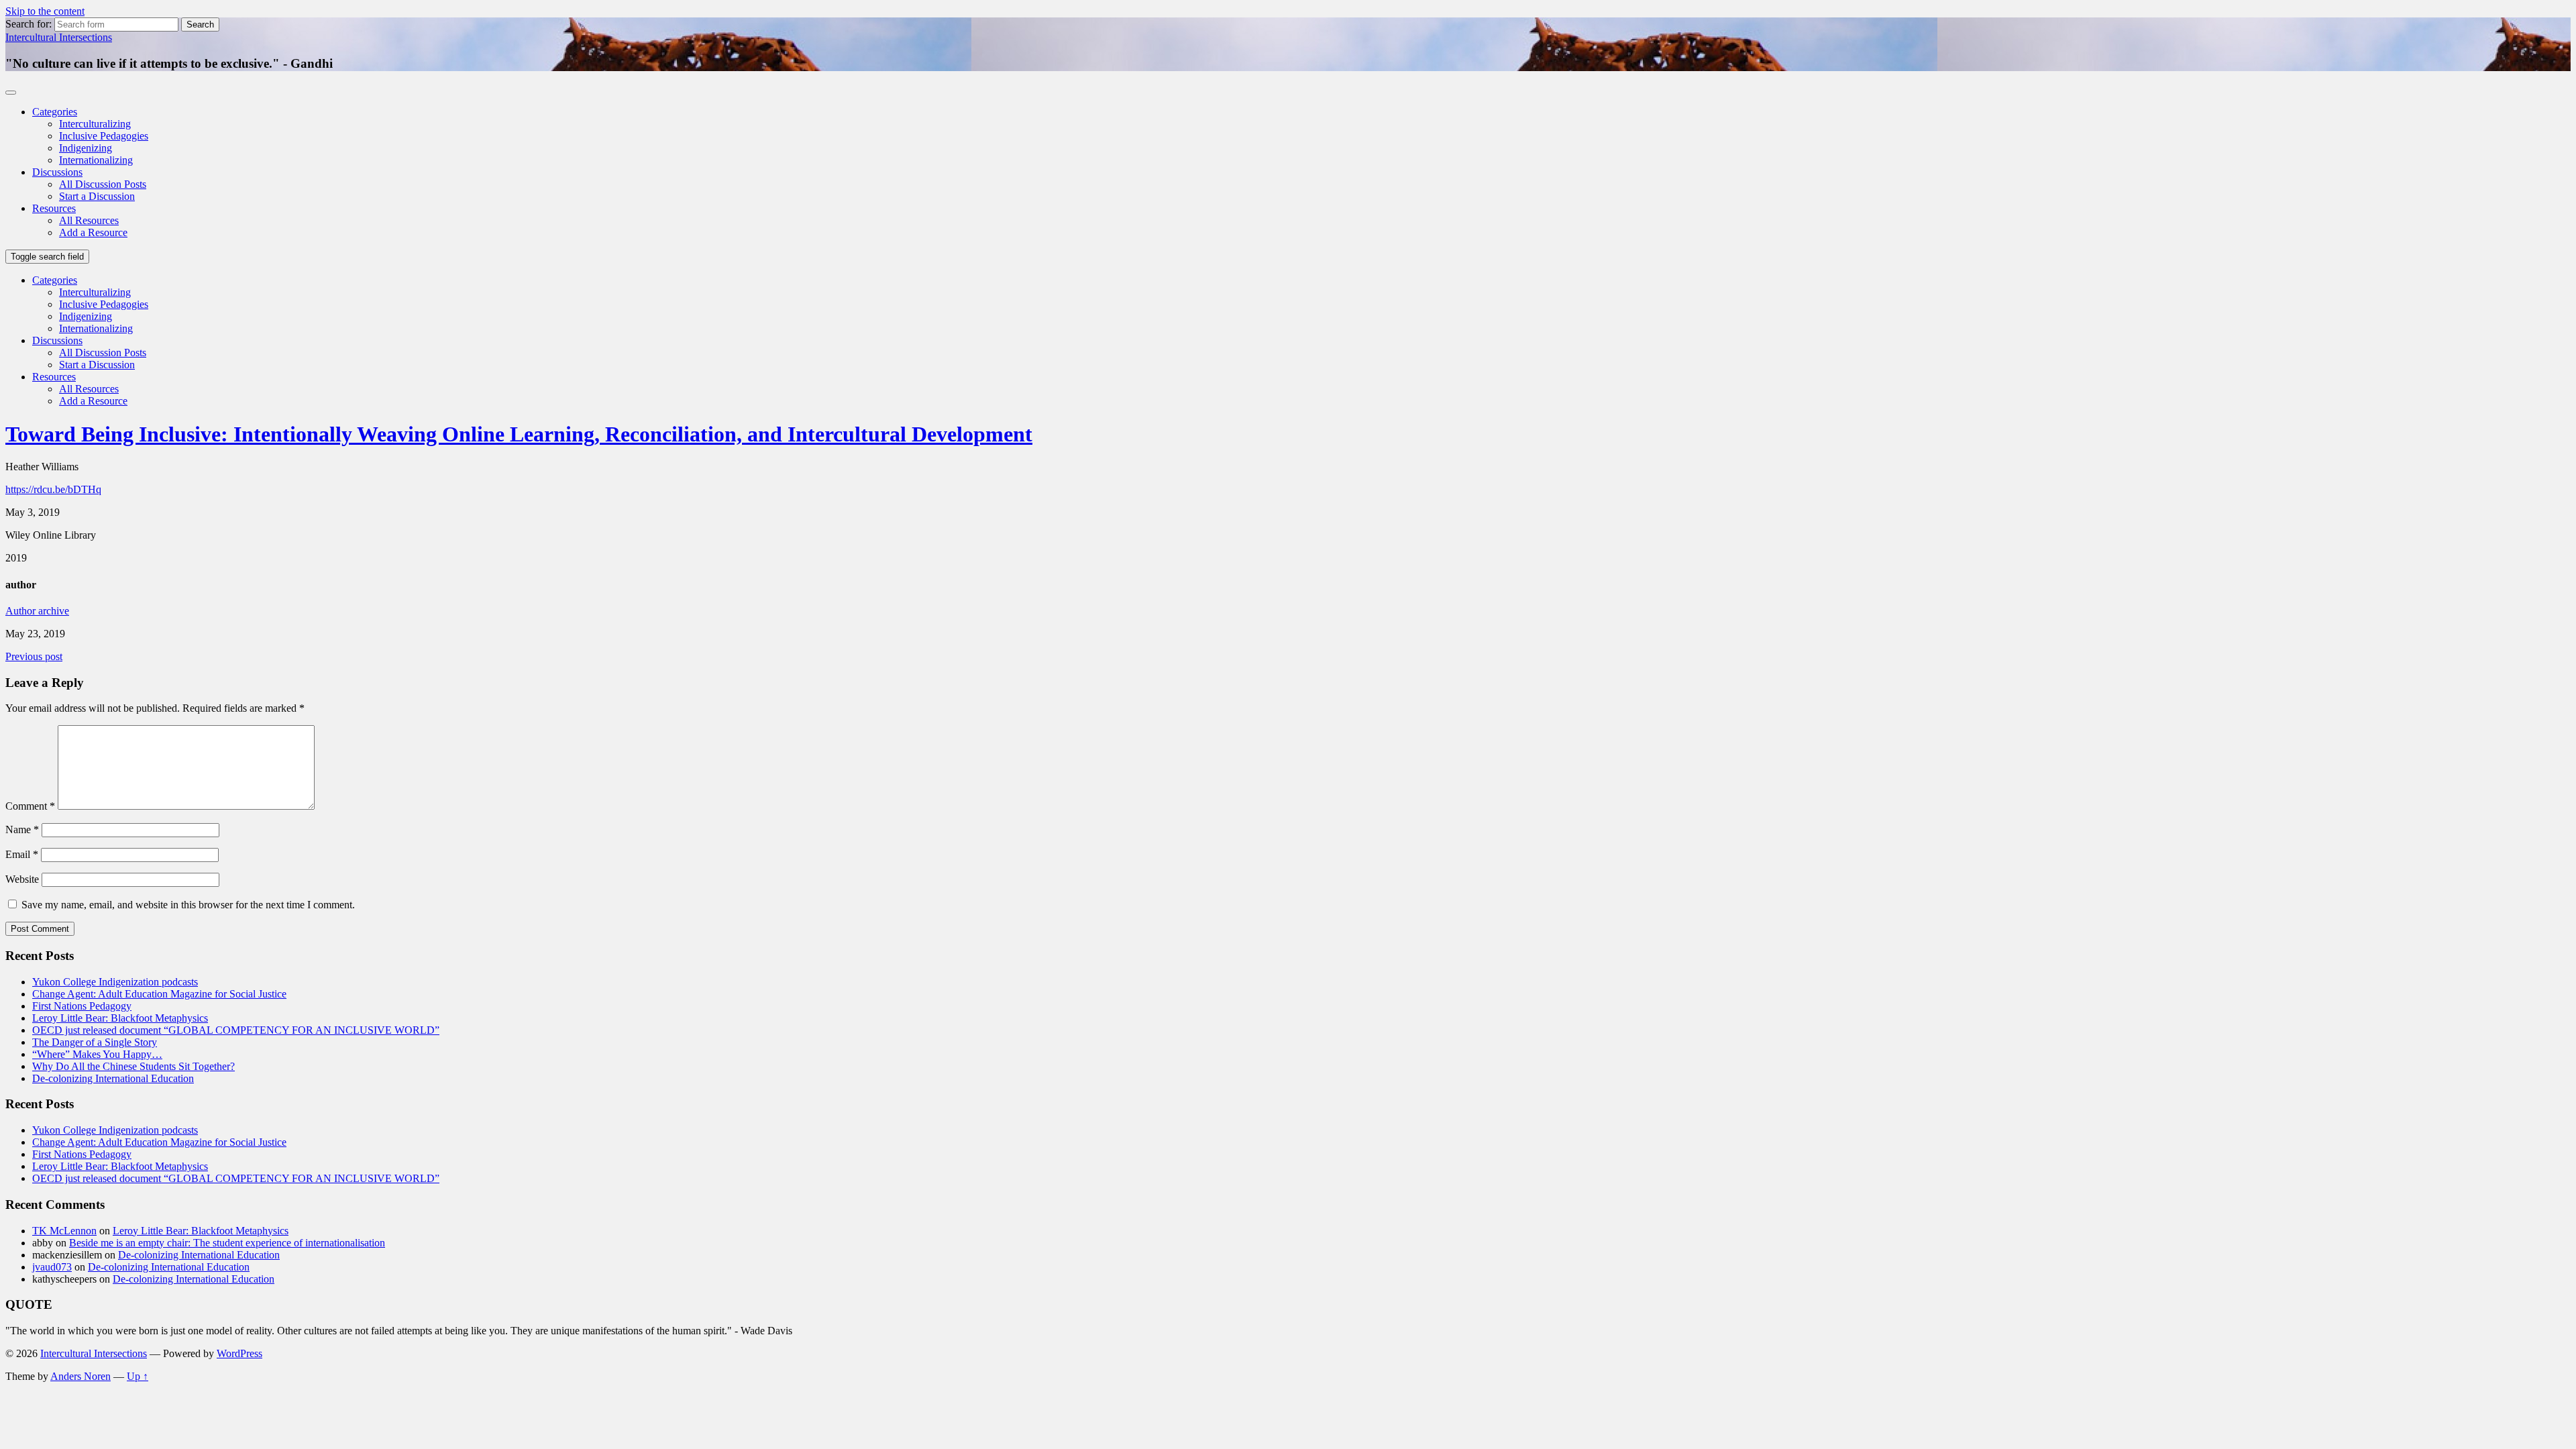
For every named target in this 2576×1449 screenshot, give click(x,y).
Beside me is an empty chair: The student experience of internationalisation (227, 1243)
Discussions (57, 172)
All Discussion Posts (103, 184)
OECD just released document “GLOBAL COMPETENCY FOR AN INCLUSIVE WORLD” (236, 1030)
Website (22, 879)
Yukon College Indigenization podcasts (115, 982)
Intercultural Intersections (59, 37)
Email (22, 854)
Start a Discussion (97, 196)
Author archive (37, 611)
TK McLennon (64, 1231)
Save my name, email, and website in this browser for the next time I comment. (188, 905)
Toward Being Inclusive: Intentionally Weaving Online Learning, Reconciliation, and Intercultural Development (519, 434)
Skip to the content (45, 11)
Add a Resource (93, 232)
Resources (54, 208)
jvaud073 (52, 1267)
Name (22, 829)
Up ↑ (138, 1376)
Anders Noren (80, 1376)
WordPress (239, 1353)
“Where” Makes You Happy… (97, 1054)
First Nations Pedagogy (82, 1006)
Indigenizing (86, 148)
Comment (30, 806)
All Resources (89, 220)
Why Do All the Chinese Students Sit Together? (133, 1066)
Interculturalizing (95, 124)
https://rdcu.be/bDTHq (53, 489)
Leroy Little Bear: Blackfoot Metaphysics (120, 1018)
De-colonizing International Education (113, 1078)
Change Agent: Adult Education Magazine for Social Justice (159, 994)
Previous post (34, 656)
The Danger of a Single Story (95, 1042)
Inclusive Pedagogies (104, 136)
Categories (55, 112)
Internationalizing (96, 160)
